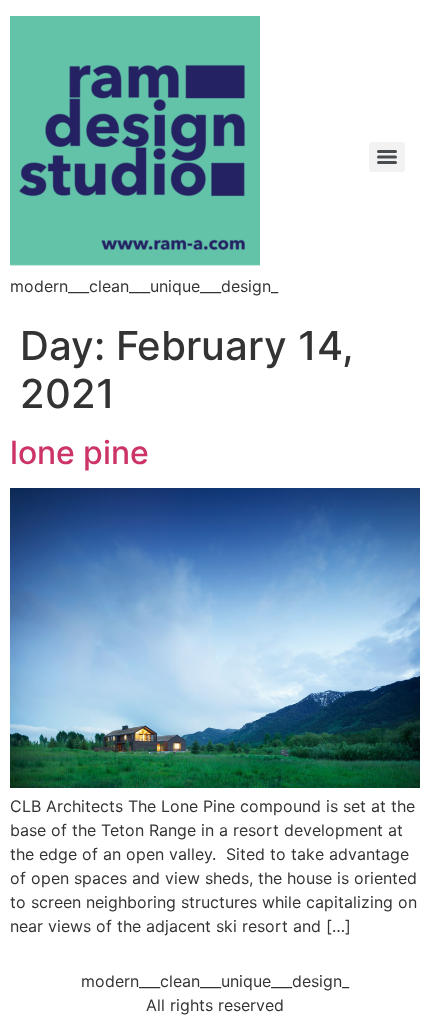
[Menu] (387, 157)
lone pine (79, 452)
